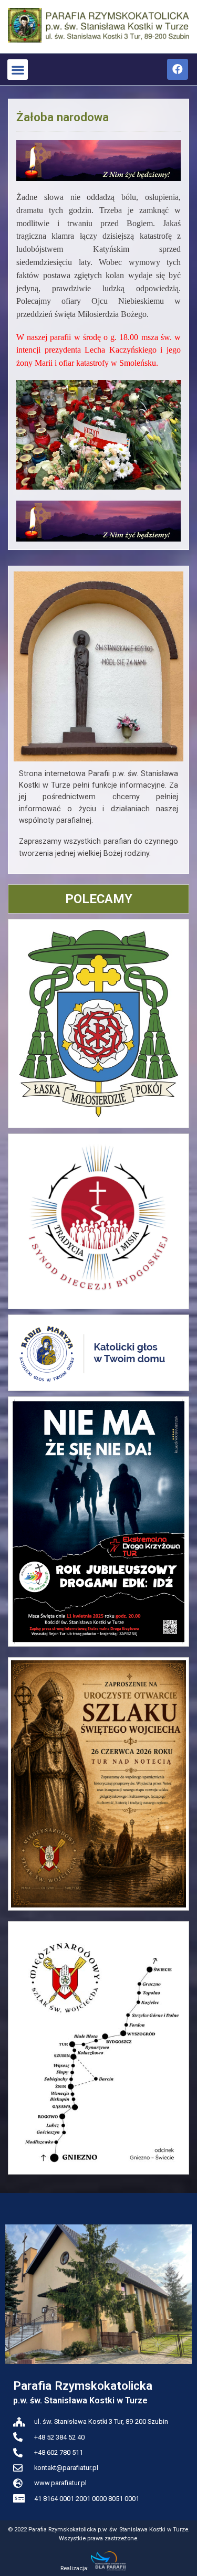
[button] (18, 70)
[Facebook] (178, 69)
